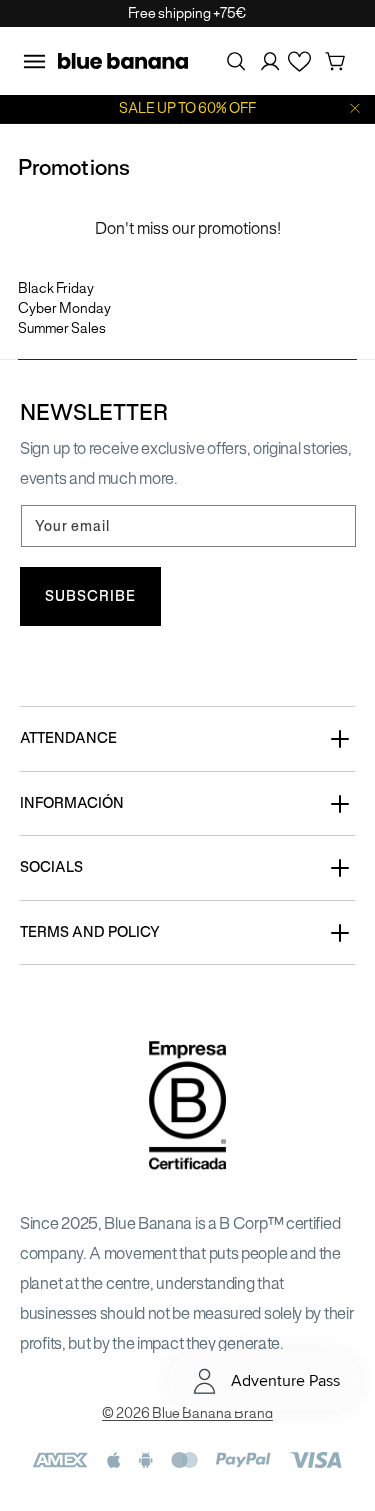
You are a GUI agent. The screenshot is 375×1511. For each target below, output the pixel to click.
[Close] (355, 108)
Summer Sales (62, 328)
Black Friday (56, 288)
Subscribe (90, 596)
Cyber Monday (64, 308)
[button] (34, 61)
